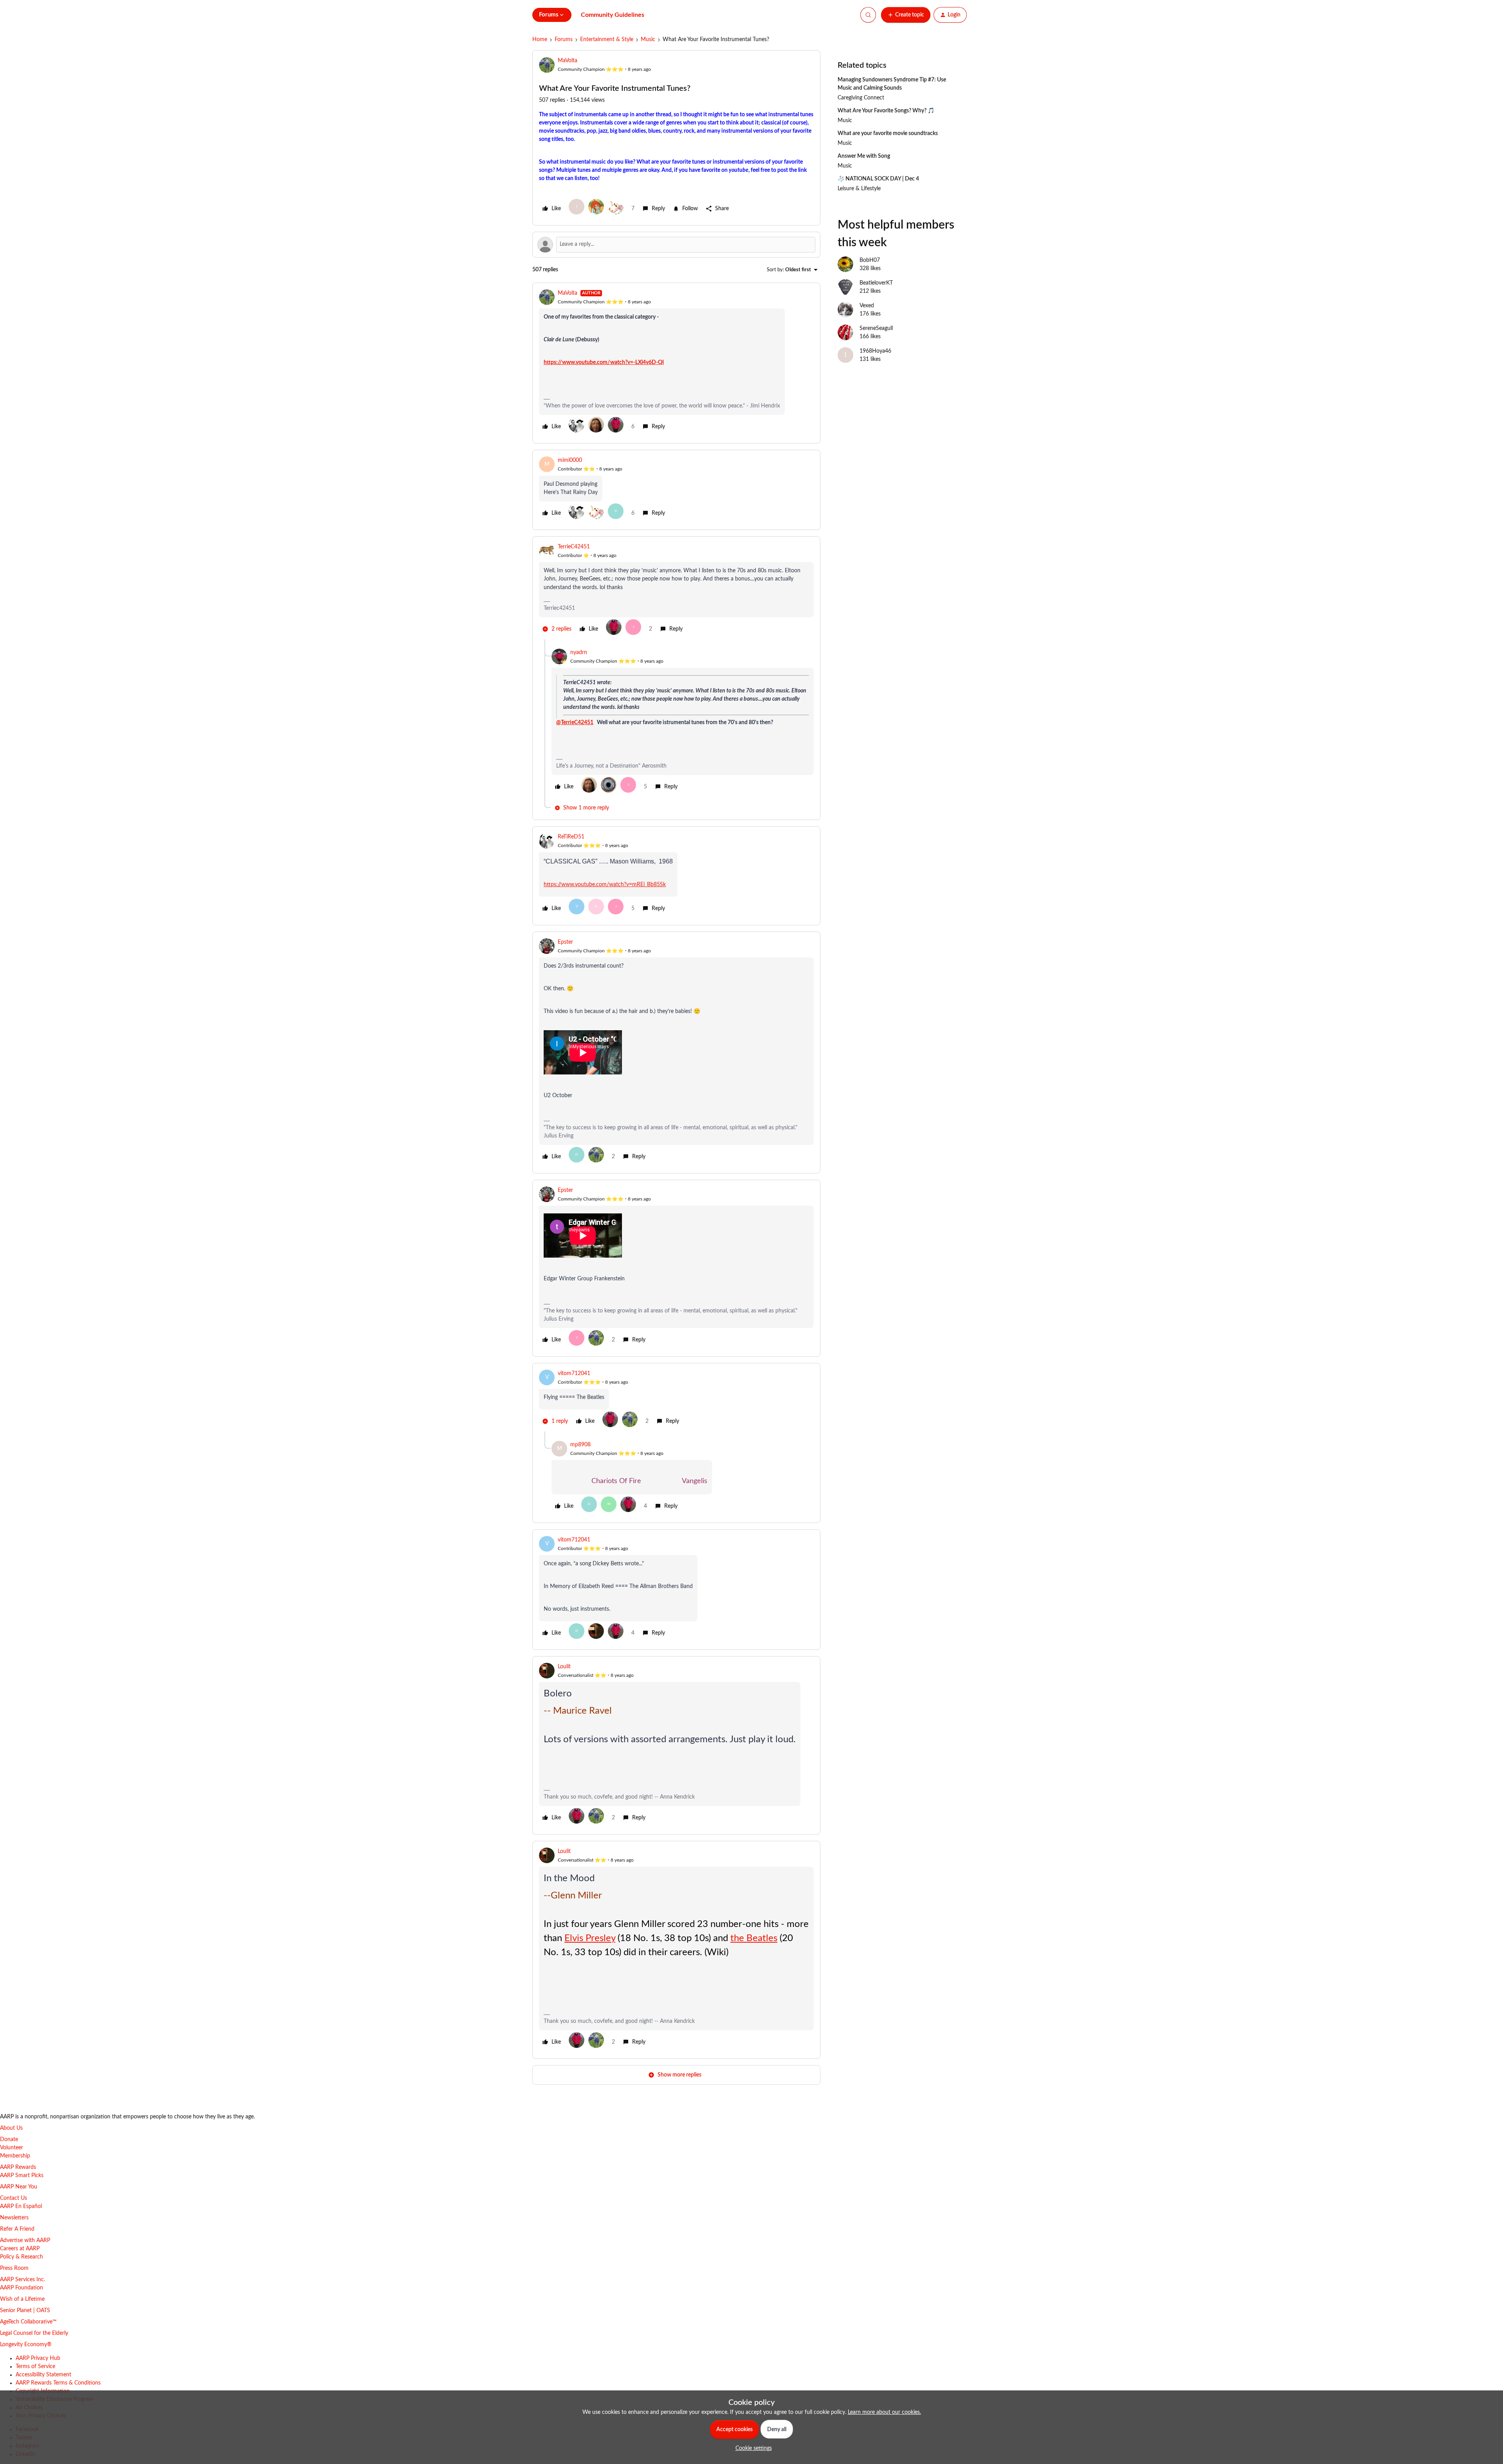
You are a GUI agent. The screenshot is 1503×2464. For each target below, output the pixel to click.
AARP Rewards (18, 2167)
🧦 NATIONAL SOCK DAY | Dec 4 (878, 179)
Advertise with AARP (25, 2240)
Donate (9, 2140)
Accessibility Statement (43, 2375)
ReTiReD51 (571, 837)
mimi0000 (570, 460)
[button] (906, 15)
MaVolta (568, 61)
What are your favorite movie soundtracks (888, 133)
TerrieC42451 (574, 547)
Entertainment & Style (607, 40)
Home (540, 40)
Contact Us (14, 2198)
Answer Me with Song (864, 156)
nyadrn (579, 653)
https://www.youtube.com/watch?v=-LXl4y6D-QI (604, 362)
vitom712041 (574, 1373)
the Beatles (754, 1938)
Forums (564, 40)
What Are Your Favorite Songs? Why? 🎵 (886, 111)
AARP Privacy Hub (38, 2358)
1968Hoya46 (875, 351)
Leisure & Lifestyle (859, 189)
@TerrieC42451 (575, 723)
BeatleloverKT (876, 283)
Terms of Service (35, 2367)
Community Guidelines (613, 15)
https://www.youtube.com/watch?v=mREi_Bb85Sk (605, 885)
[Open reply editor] (676, 245)
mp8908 (580, 1445)
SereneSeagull (876, 328)
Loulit (564, 1667)
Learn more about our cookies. (884, 2412)
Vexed (867, 306)
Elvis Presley (590, 1938)
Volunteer (12, 2148)
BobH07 (870, 260)
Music (648, 40)
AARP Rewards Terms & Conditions (58, 2383)
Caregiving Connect (861, 98)
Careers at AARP (20, 2249)
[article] (676, 363)
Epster (565, 942)
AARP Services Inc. (23, 2280)
